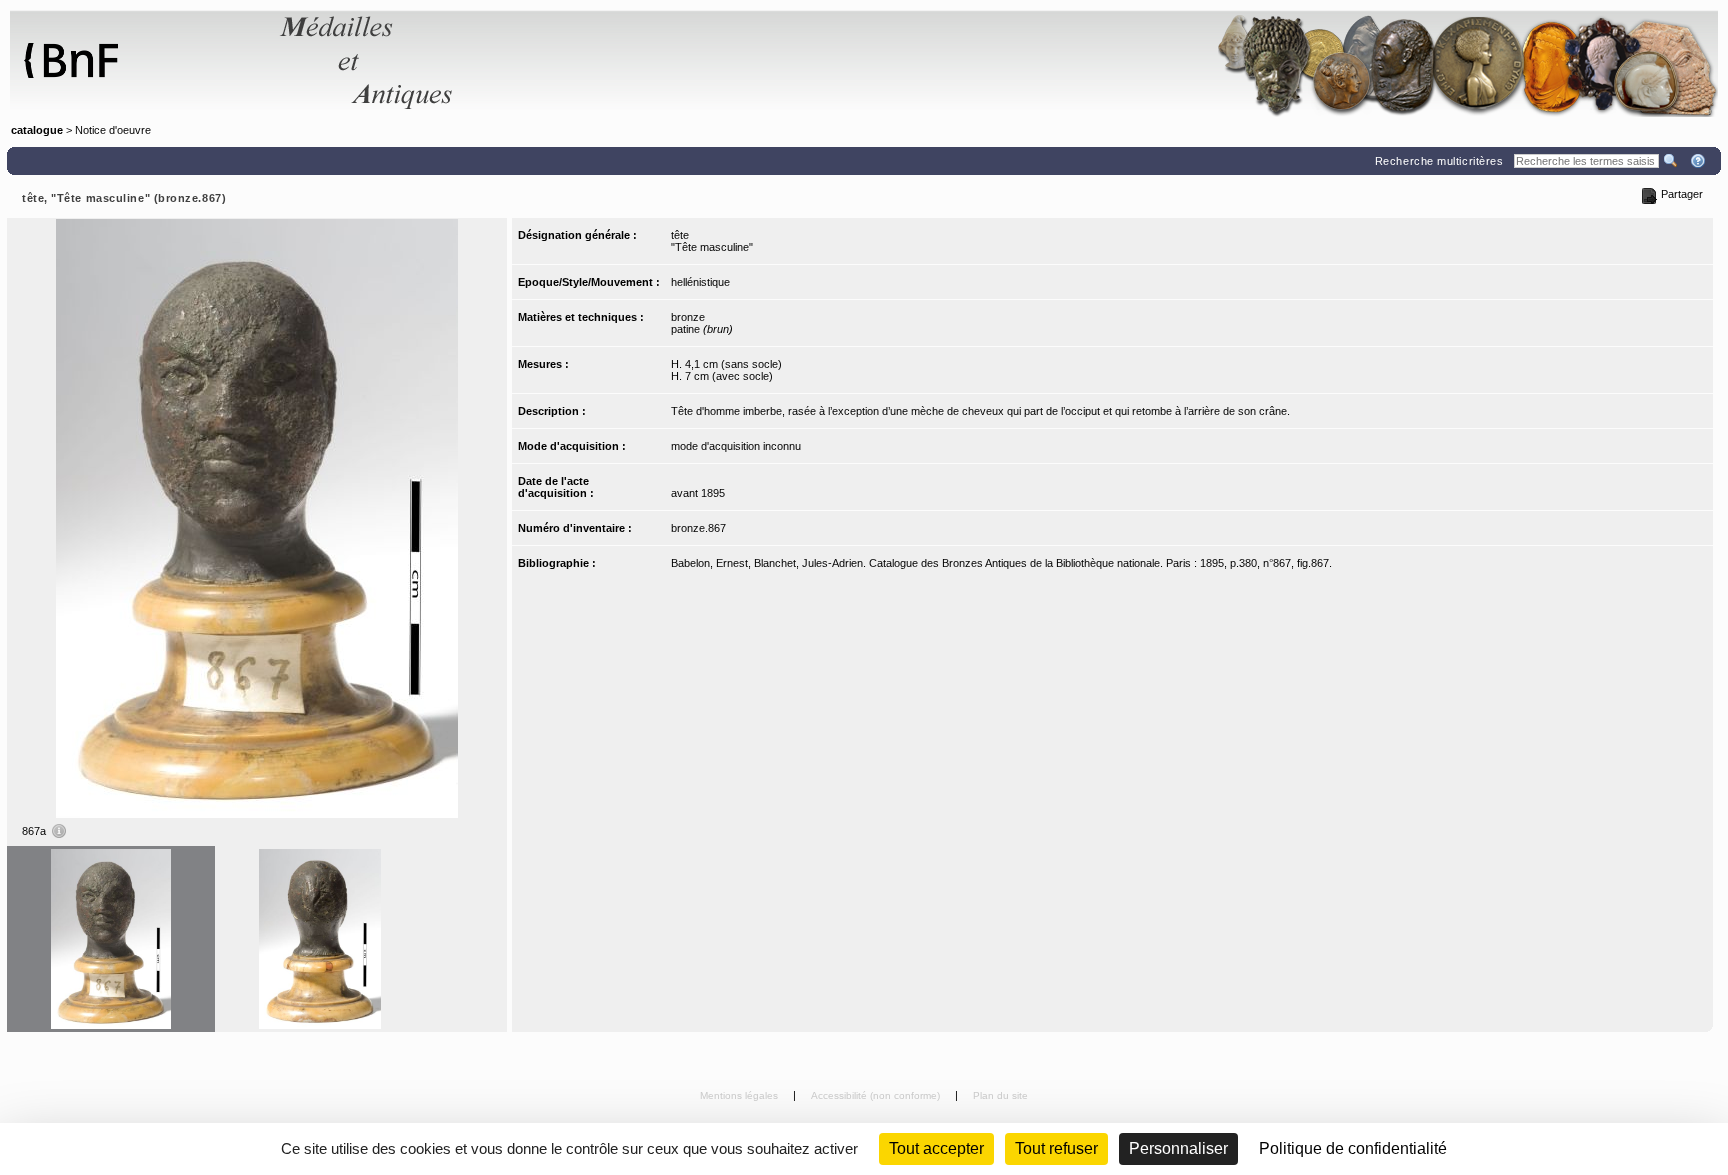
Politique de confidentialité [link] (1353, 1148)
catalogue (37, 130)
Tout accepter (936, 1148)
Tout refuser (1056, 1148)
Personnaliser (1178, 1148)
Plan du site (1000, 1095)
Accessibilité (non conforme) (877, 1095)
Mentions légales (740, 1095)
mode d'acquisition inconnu (736, 446)
